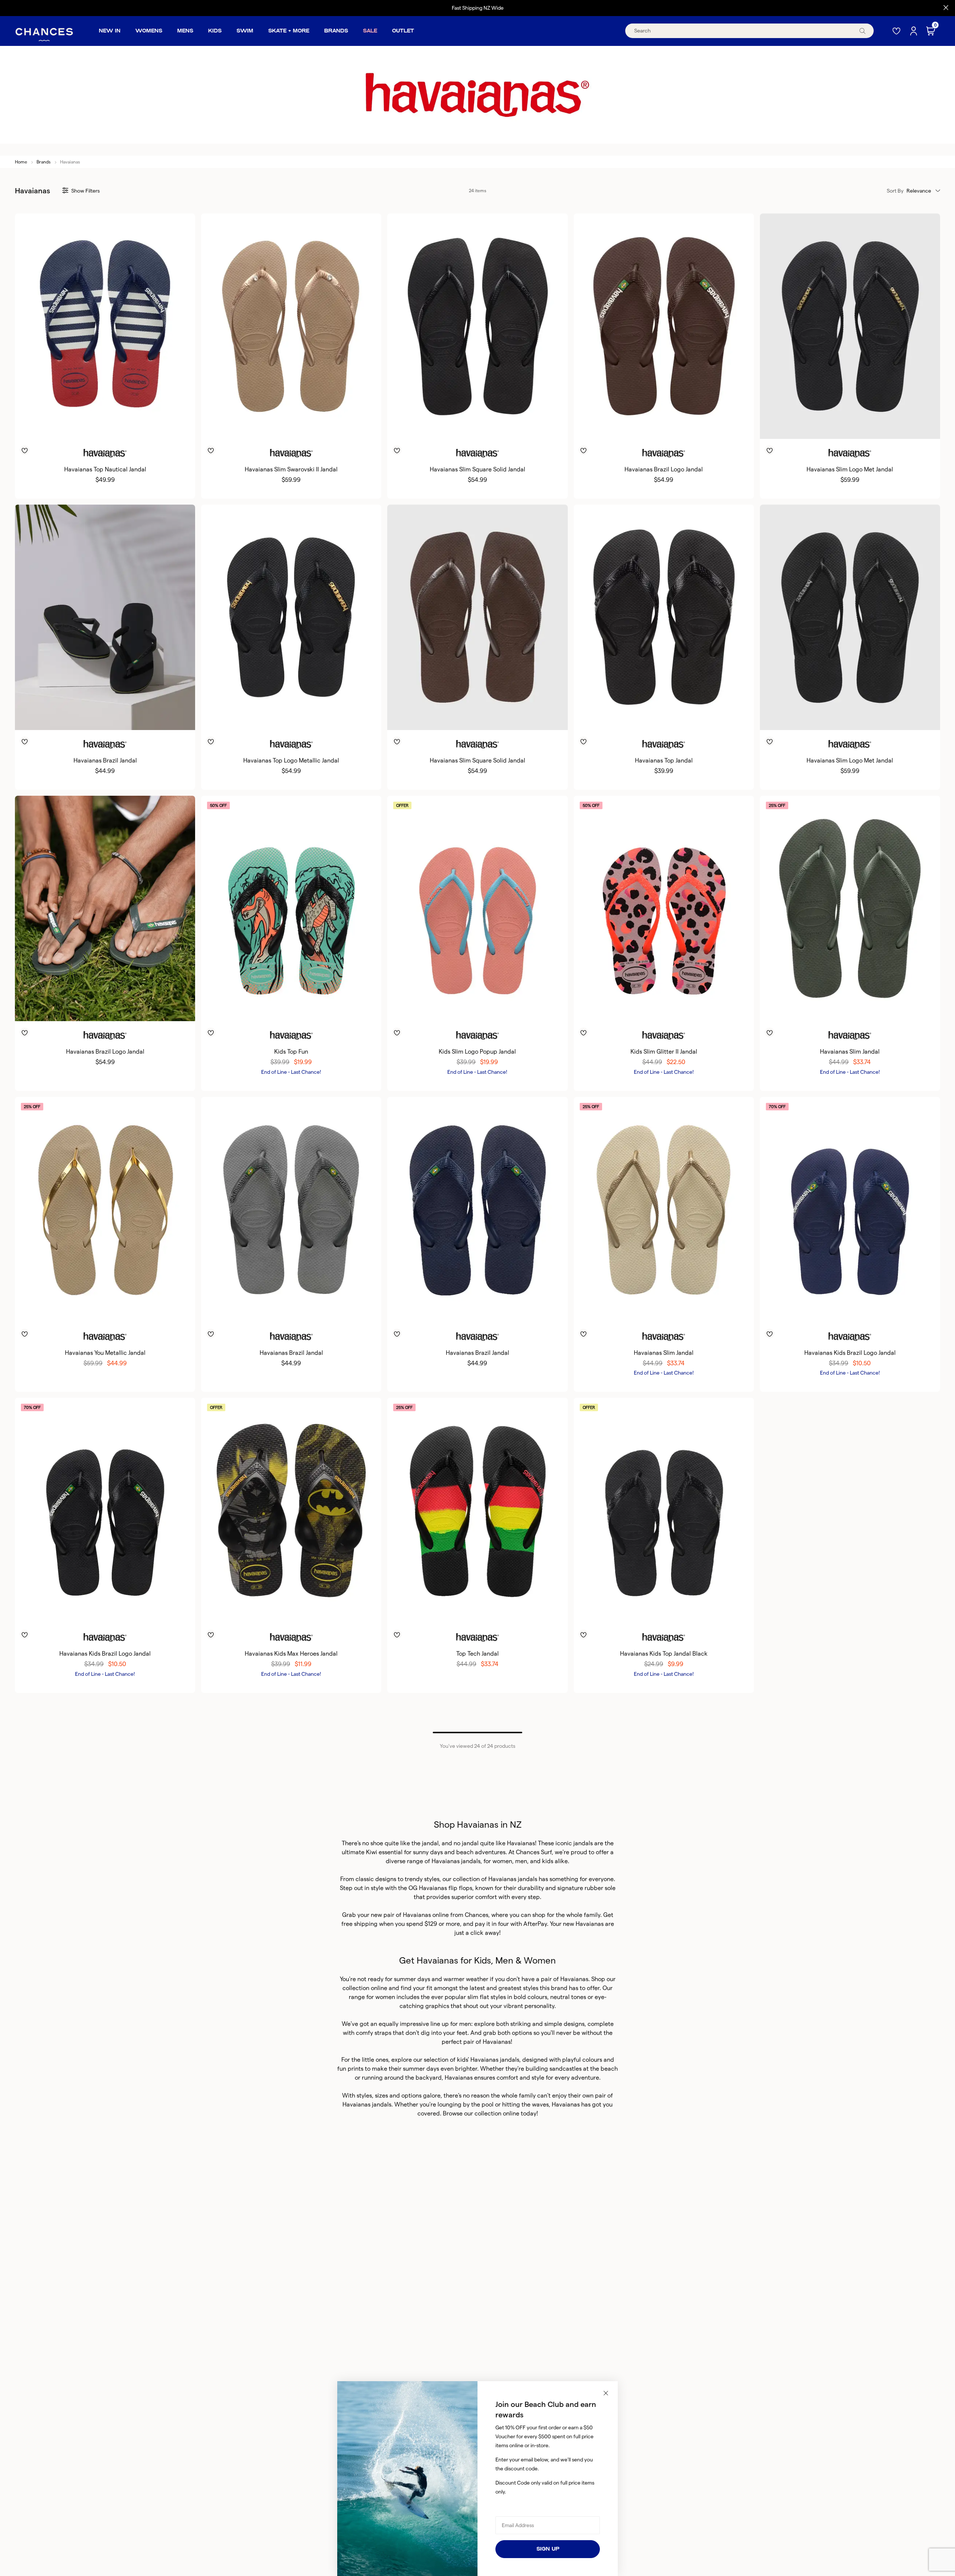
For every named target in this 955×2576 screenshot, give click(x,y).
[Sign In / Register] (914, 31)
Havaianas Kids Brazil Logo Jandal (850, 1353)
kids (548, 1861)
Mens (185, 31)
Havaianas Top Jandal (664, 760)
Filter (85, 191)
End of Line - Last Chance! (291, 1072)
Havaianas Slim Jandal (850, 1052)
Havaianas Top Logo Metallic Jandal (291, 760)
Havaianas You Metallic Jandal (105, 1353)
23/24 (802, 1310)
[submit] (862, 31)
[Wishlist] (897, 31)
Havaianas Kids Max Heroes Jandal (291, 1654)
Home (21, 162)
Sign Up (548, 2549)
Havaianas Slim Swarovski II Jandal (291, 469)
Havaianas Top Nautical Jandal (105, 469)
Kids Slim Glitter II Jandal (664, 1052)
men (521, 1861)
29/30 (281, 1009)
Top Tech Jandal (477, 1654)
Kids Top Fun (291, 1052)
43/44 (114, 427)
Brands (336, 31)
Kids (215, 31)
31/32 (300, 1009)
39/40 (76, 427)
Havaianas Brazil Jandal (105, 760)
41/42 (95, 427)
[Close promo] (946, 8)
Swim (245, 31)
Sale (370, 31)
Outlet (403, 31)
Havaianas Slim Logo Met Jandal (850, 469)
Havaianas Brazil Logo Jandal (664, 469)
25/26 (821, 1310)
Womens (149, 31)
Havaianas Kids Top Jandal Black (664, 1654)
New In (110, 31)
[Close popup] (606, 2393)
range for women (372, 1997)
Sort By (895, 191)
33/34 (320, 1009)
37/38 (448, 427)
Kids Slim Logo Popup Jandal (477, 1052)
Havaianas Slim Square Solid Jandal (477, 469)
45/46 (134, 427)
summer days (412, 1979)
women (502, 1861)
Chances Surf (534, 1852)
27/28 (468, 1009)
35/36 (263, 427)
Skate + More (289, 31)
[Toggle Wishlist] (105, 440)
